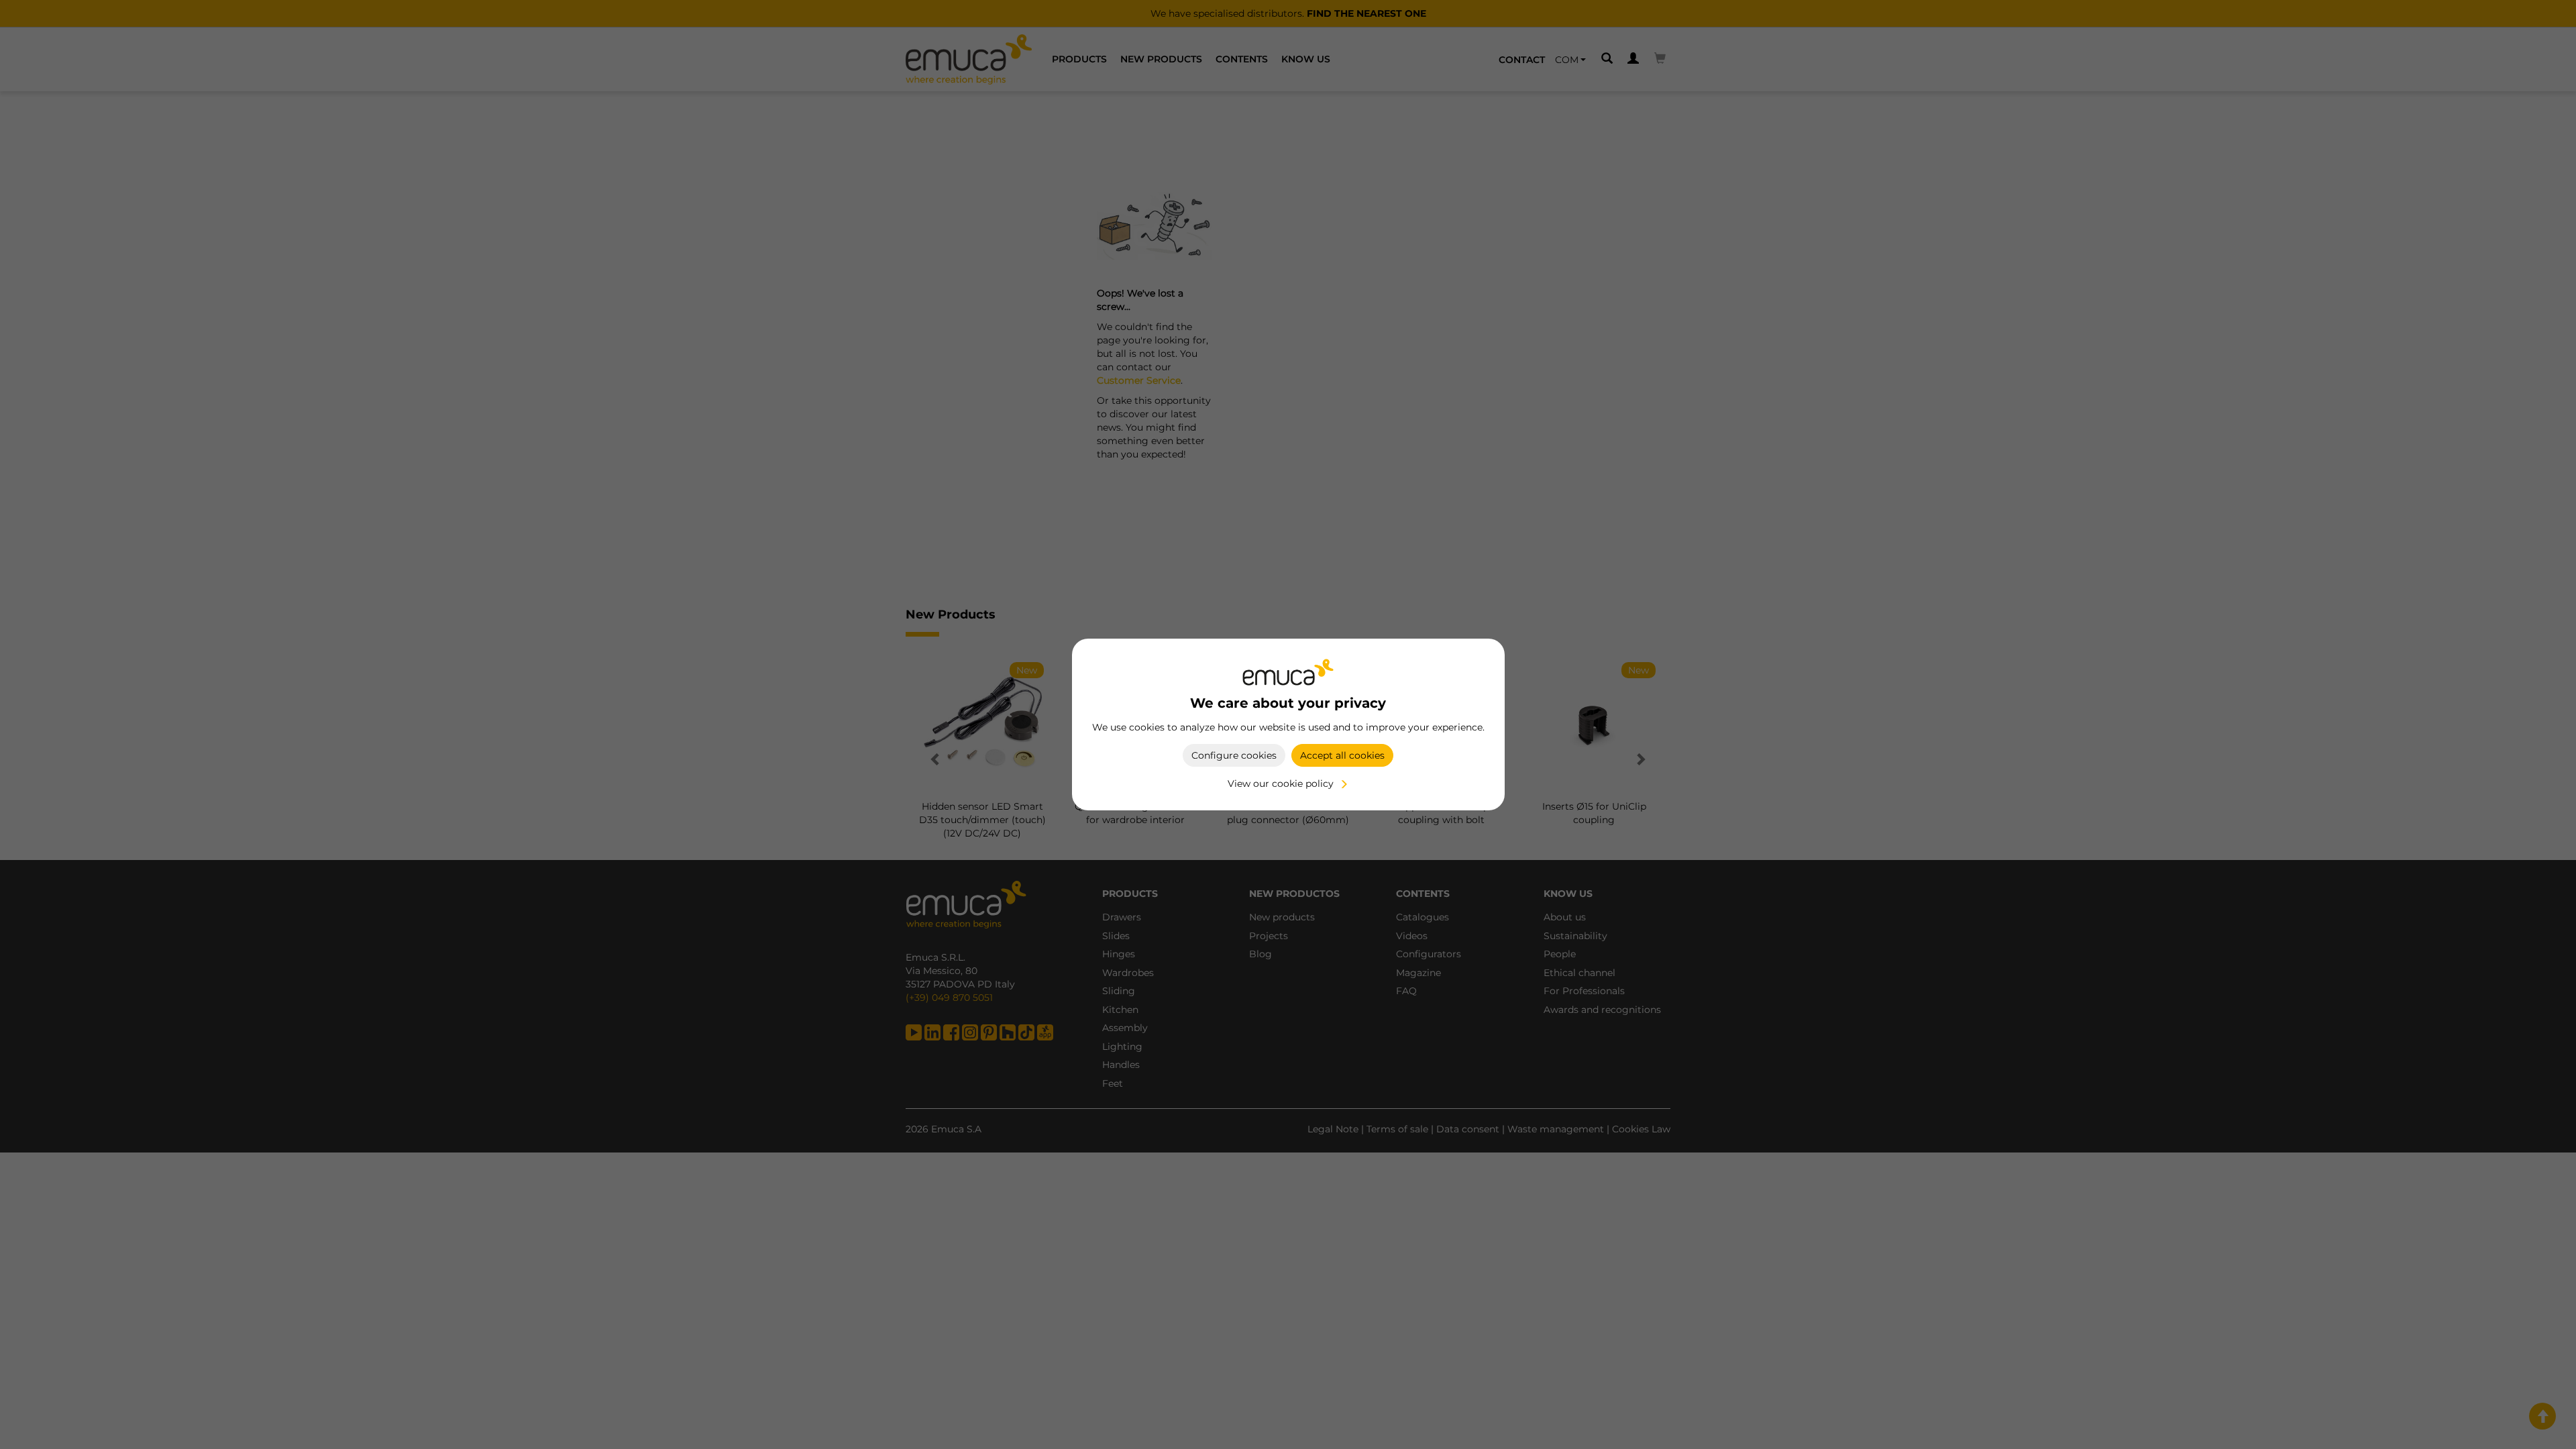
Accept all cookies (1342, 755)
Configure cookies (1234, 755)
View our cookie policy (1281, 784)
